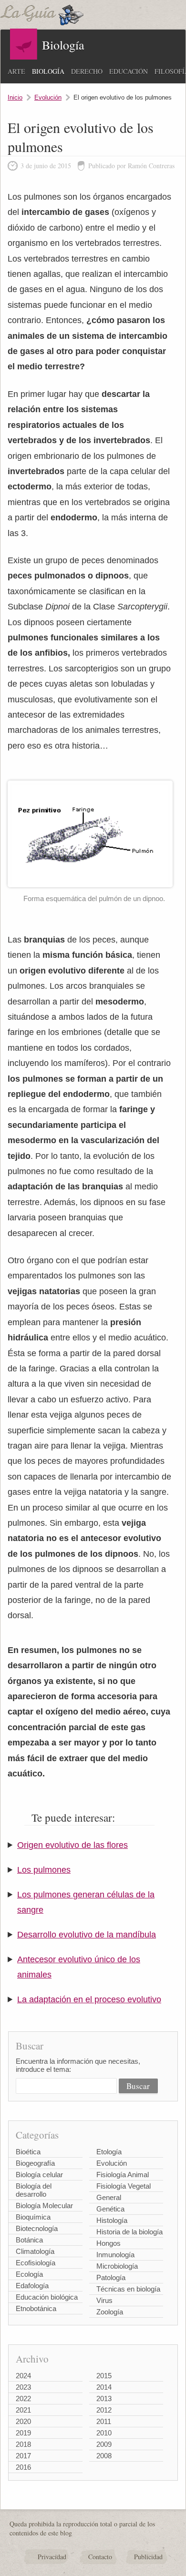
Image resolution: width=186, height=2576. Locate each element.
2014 (104, 2387)
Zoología (110, 2312)
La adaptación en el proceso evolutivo (89, 1999)
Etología (109, 2152)
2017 (23, 2456)
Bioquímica (33, 2217)
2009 (104, 2444)
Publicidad (148, 2557)
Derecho (87, 71)
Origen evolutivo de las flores (72, 1845)
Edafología (32, 2286)
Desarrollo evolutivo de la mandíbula (87, 1935)
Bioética (28, 2152)
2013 (104, 2399)
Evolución (48, 97)
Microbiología (117, 2266)
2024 (23, 2376)
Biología (48, 71)
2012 (104, 2410)
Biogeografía (35, 2163)
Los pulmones (44, 1870)
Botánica (29, 2240)
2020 (23, 2421)
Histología (112, 2220)
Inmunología (115, 2255)
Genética (110, 2209)
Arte (16, 71)
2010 (104, 2433)
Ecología (29, 2274)
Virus (104, 2300)
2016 (23, 2467)
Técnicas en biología (128, 2289)
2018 (23, 2444)
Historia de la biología (129, 2232)
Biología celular (39, 2175)
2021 (23, 2410)
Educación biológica (47, 2297)
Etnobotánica (36, 2308)
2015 (104, 2376)
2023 (23, 2387)
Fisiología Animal (123, 2175)
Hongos (108, 2243)
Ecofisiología (36, 2263)
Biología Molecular (44, 2206)
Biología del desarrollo (34, 2190)
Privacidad (52, 2557)
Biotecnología (37, 2228)
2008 (104, 2456)
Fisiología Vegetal (124, 2186)
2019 (23, 2433)
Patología (111, 2277)
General (109, 2197)
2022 (23, 2399)
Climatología (35, 2251)
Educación (129, 71)
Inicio (15, 97)
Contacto (100, 2557)
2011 (104, 2421)
